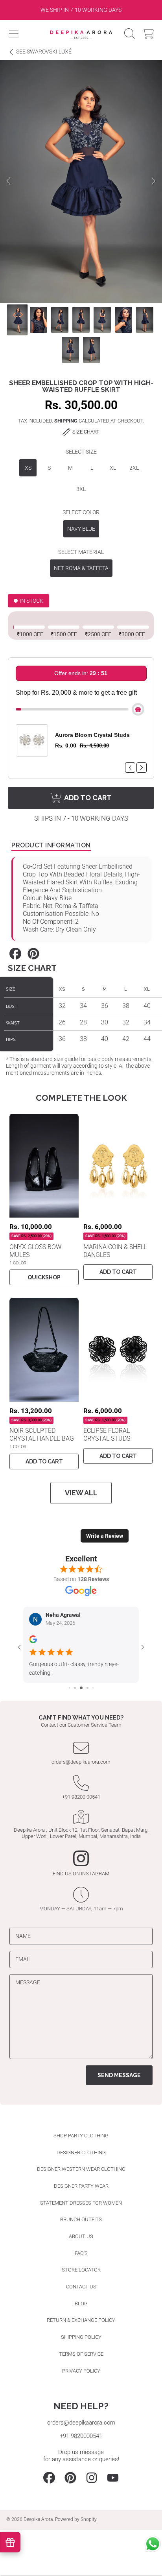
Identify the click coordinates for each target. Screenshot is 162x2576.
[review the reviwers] (33, 1642)
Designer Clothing (81, 2153)
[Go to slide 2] (75, 1688)
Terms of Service (81, 2354)
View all (81, 1493)
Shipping (66, 421)
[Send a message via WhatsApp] (153, 2544)
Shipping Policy (81, 2337)
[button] (14, 34)
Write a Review (105, 1536)
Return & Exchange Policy (81, 2320)
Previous (8, 181)
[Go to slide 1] (69, 1688)
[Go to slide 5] (93, 1688)
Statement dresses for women (81, 2203)
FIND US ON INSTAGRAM (81, 1874)
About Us (81, 2236)
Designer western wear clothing (81, 2169)
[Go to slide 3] (81, 1688)
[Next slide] (152, 10)
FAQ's (81, 2253)
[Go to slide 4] (87, 1688)
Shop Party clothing (81, 2136)
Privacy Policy (81, 2371)
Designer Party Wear (81, 2186)
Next (154, 181)
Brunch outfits (81, 2219)
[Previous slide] (10, 10)
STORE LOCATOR (81, 2270)
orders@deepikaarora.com (81, 1762)
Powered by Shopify (76, 2519)
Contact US (81, 2287)
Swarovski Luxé (44, 52)
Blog (81, 2304)
